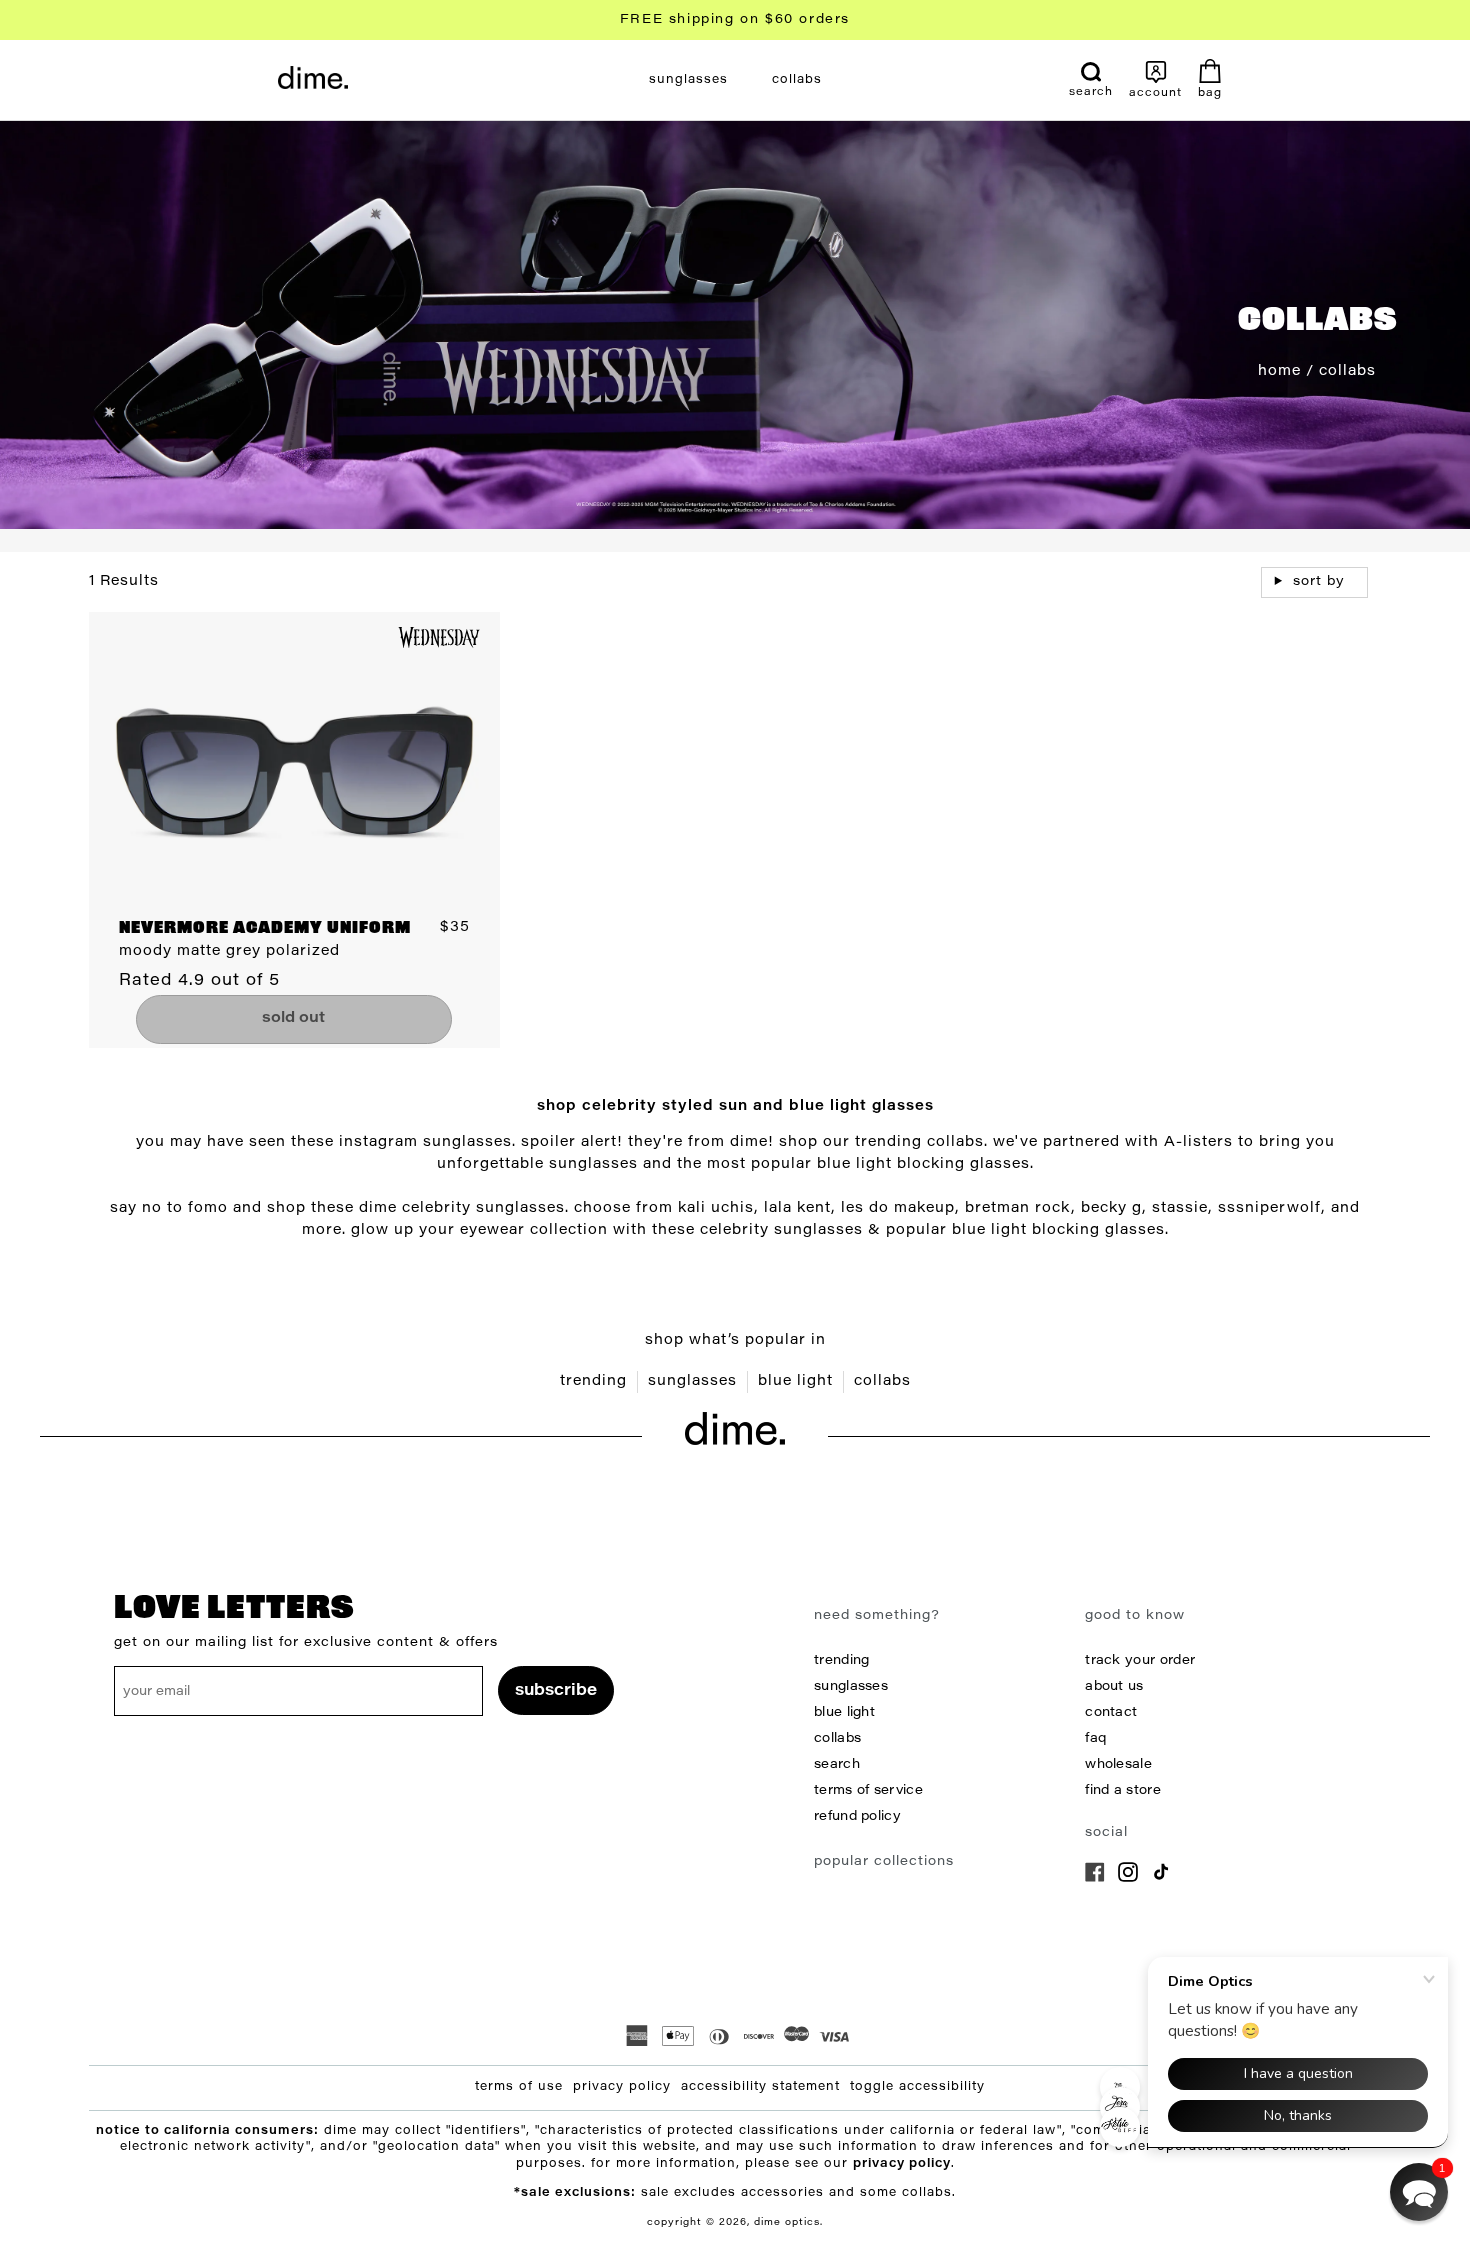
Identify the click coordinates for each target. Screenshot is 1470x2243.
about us (1114, 1686)
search (837, 1764)
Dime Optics (787, 2222)
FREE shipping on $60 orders (735, 19)
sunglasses (692, 1381)
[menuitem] (688, 80)
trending (593, 1381)
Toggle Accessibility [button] (917, 2087)
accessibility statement (760, 2087)
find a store (1123, 1790)
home (1279, 371)
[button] (1419, 2192)
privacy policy (622, 2087)
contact (1111, 1712)
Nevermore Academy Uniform (265, 929)
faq (1095, 1738)
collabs (882, 1381)
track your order (1140, 1660)
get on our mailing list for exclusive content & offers (306, 1642)
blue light (795, 1381)
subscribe (556, 1691)
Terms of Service (868, 1790)
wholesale (1118, 1764)
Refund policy (857, 1816)
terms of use (519, 2087)
